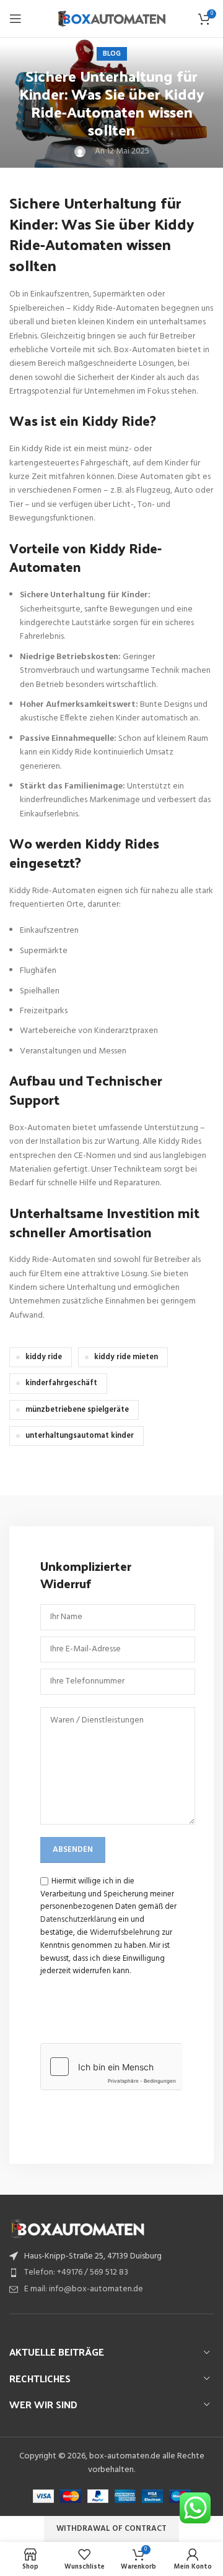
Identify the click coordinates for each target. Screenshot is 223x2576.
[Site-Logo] (112, 19)
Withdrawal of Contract (111, 2529)
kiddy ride (44, 1357)
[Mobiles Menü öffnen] (15, 19)
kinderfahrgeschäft (61, 1383)
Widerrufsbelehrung (125, 1933)
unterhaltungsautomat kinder (80, 1436)
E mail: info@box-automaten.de (84, 2289)
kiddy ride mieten (126, 1357)
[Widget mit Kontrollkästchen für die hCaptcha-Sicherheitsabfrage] (111, 2067)
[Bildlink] (77, 2228)
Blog (112, 54)
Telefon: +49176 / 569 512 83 (76, 2272)
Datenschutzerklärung (78, 1920)
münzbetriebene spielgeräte (77, 1410)
